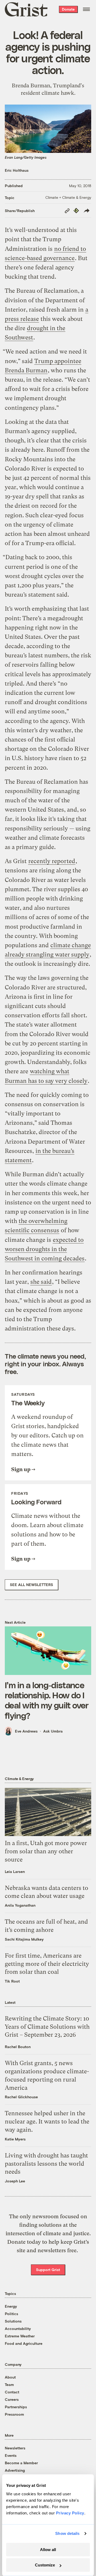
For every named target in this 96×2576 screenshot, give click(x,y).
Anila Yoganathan (20, 1905)
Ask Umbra (53, 1731)
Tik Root (12, 1981)
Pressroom (14, 2414)
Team (9, 2385)
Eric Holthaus (17, 170)
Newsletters (15, 2448)
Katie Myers (15, 2139)
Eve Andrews (26, 1731)
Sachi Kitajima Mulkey (24, 1939)
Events (11, 2455)
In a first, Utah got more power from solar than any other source (46, 1851)
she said (41, 1282)
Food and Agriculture (24, 2343)
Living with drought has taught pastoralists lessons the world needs (46, 2164)
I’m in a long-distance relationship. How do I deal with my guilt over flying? (47, 1700)
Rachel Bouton (18, 2047)
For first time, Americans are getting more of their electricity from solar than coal (47, 1964)
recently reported (52, 861)
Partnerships (16, 2407)
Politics (11, 2314)
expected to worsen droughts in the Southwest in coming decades (45, 1249)
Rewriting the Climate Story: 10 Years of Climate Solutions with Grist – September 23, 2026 (47, 2027)
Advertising (15, 2470)
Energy (11, 2306)
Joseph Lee (15, 2181)
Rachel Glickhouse (21, 2097)
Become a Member (21, 2463)
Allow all (48, 2550)
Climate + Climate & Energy (68, 197)
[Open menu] (86, 9)
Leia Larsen (15, 1871)
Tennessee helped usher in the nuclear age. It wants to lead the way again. (47, 2121)
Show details (67, 2533)
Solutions (13, 2321)
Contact (12, 2392)
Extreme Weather (20, 2336)
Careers (12, 2399)
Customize (45, 2565)
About (10, 2377)
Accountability (18, 2329)
